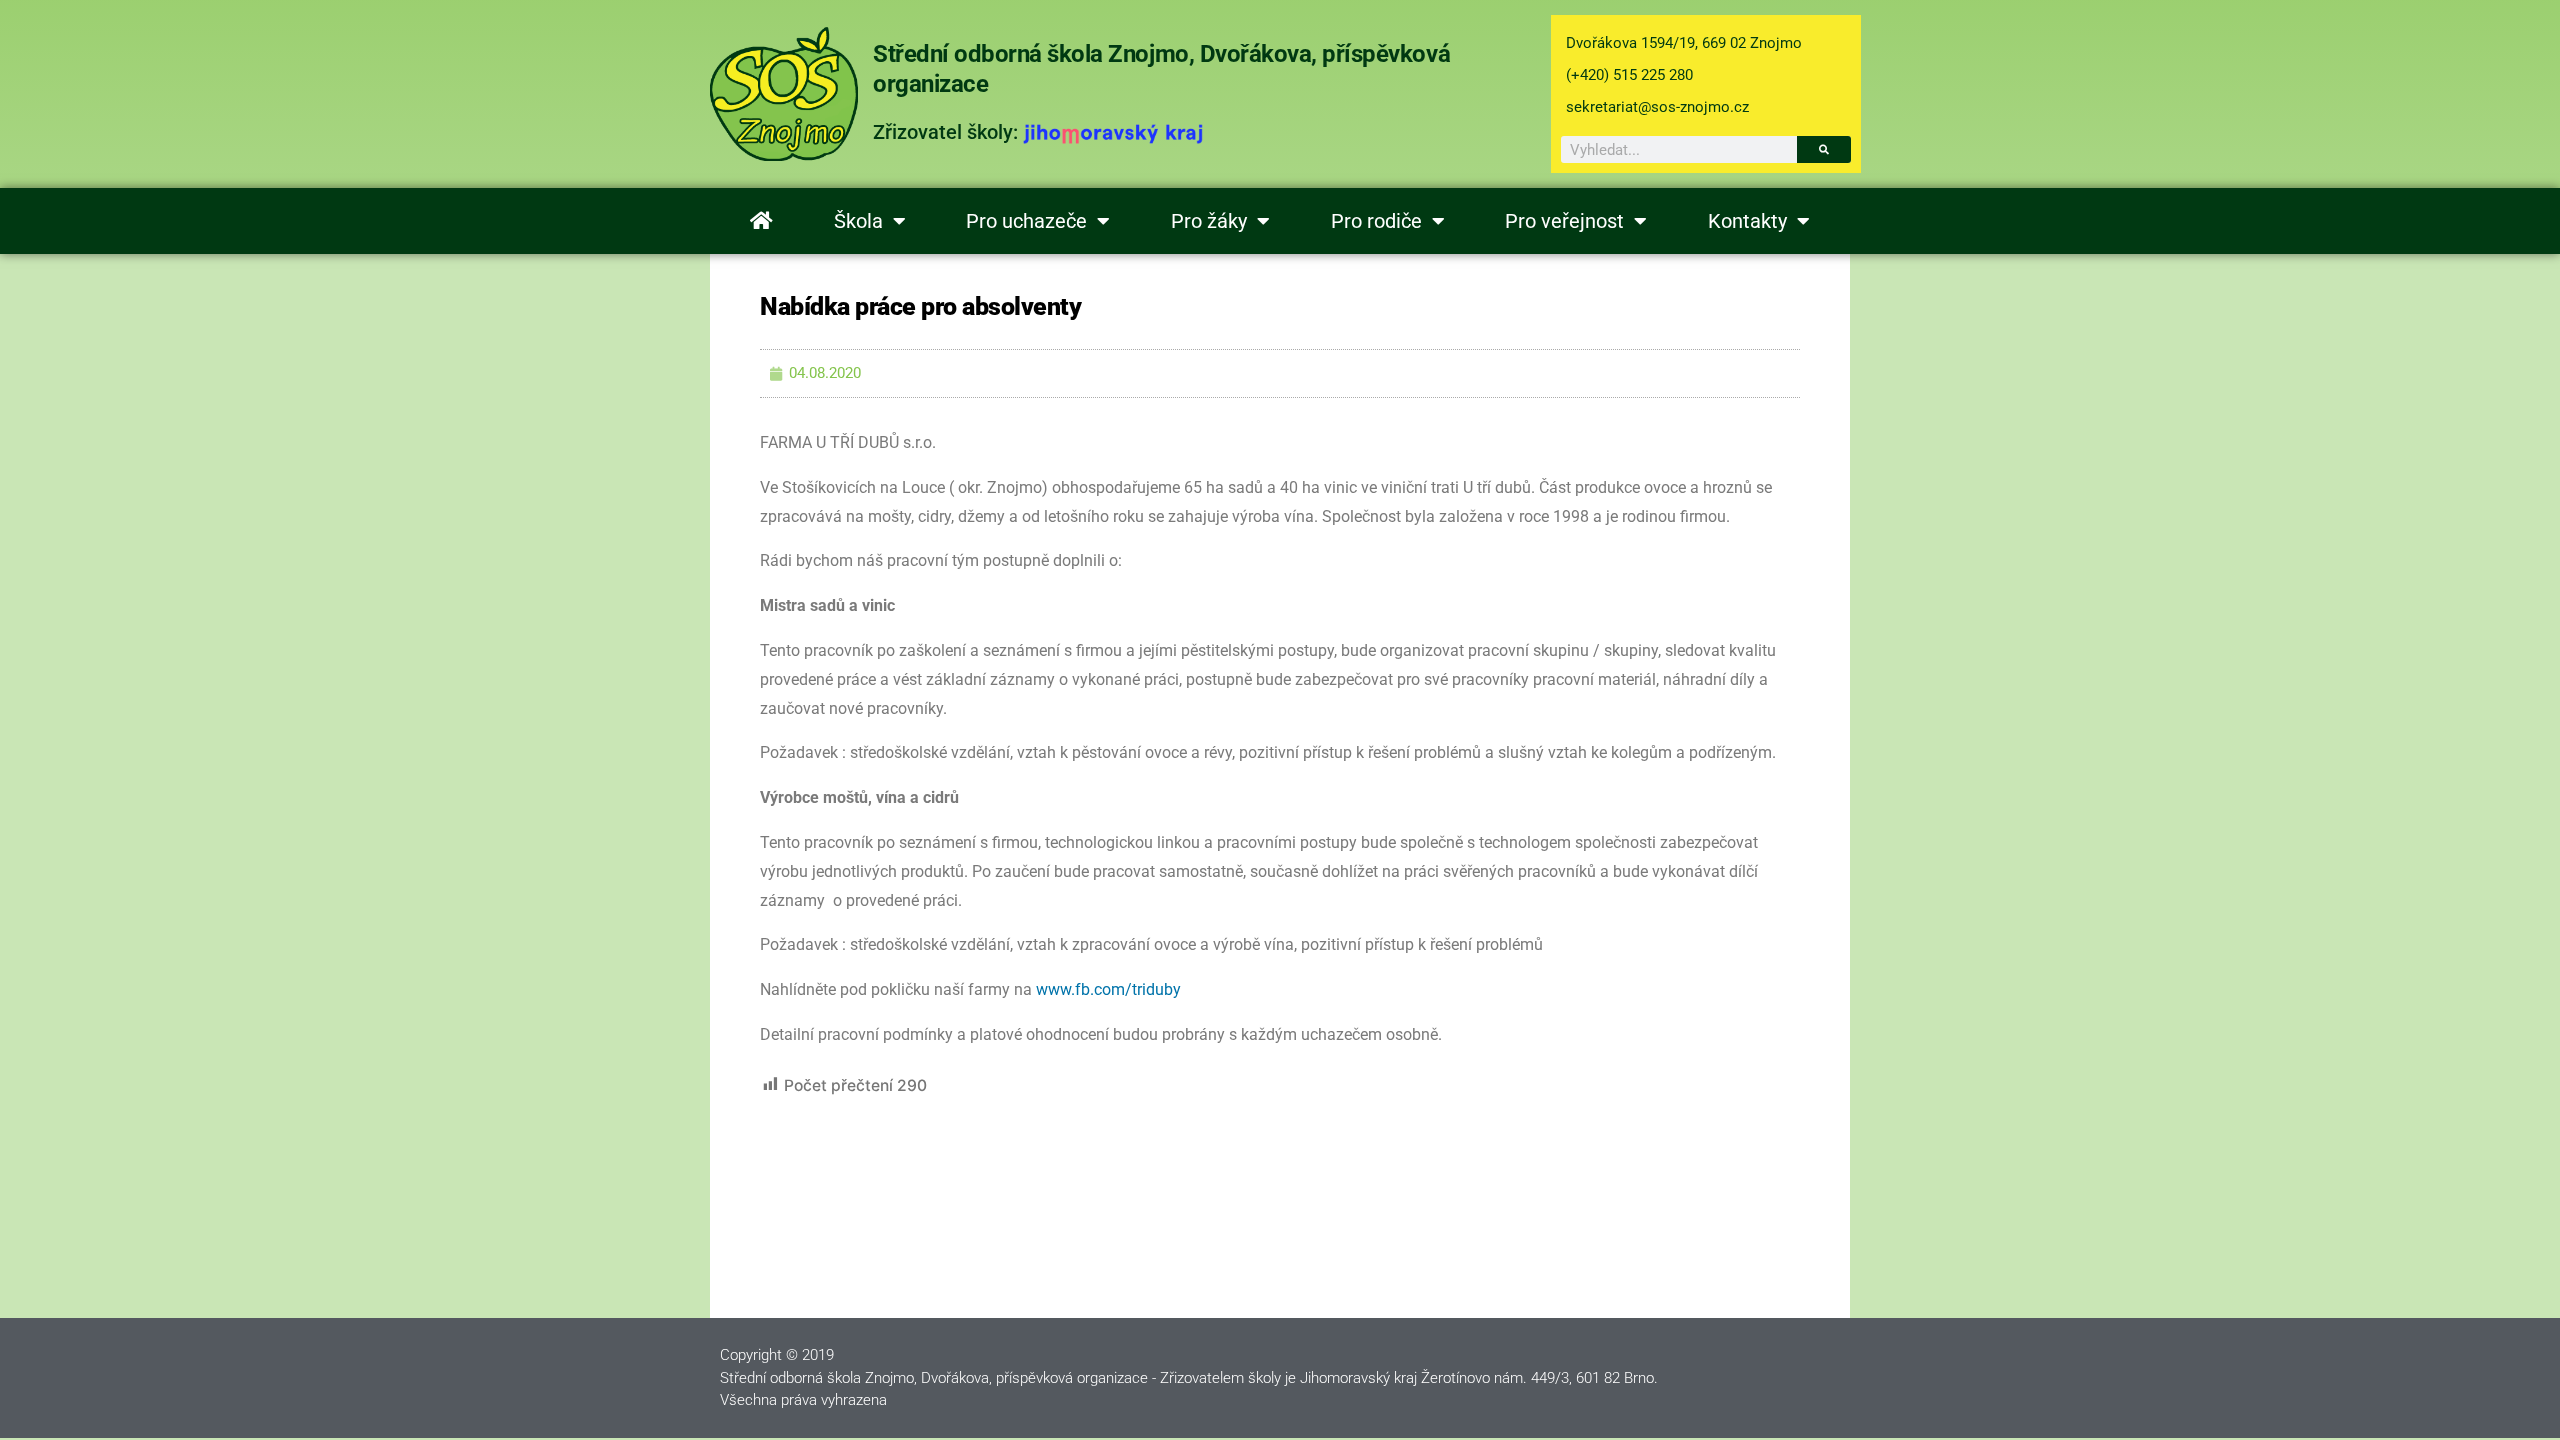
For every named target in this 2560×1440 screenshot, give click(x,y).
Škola (858, 221)
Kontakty (1747, 221)
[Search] (1824, 149)
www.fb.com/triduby (1108, 989)
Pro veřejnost (1564, 221)
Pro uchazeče (1026, 221)
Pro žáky (1209, 221)
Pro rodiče (1376, 221)
